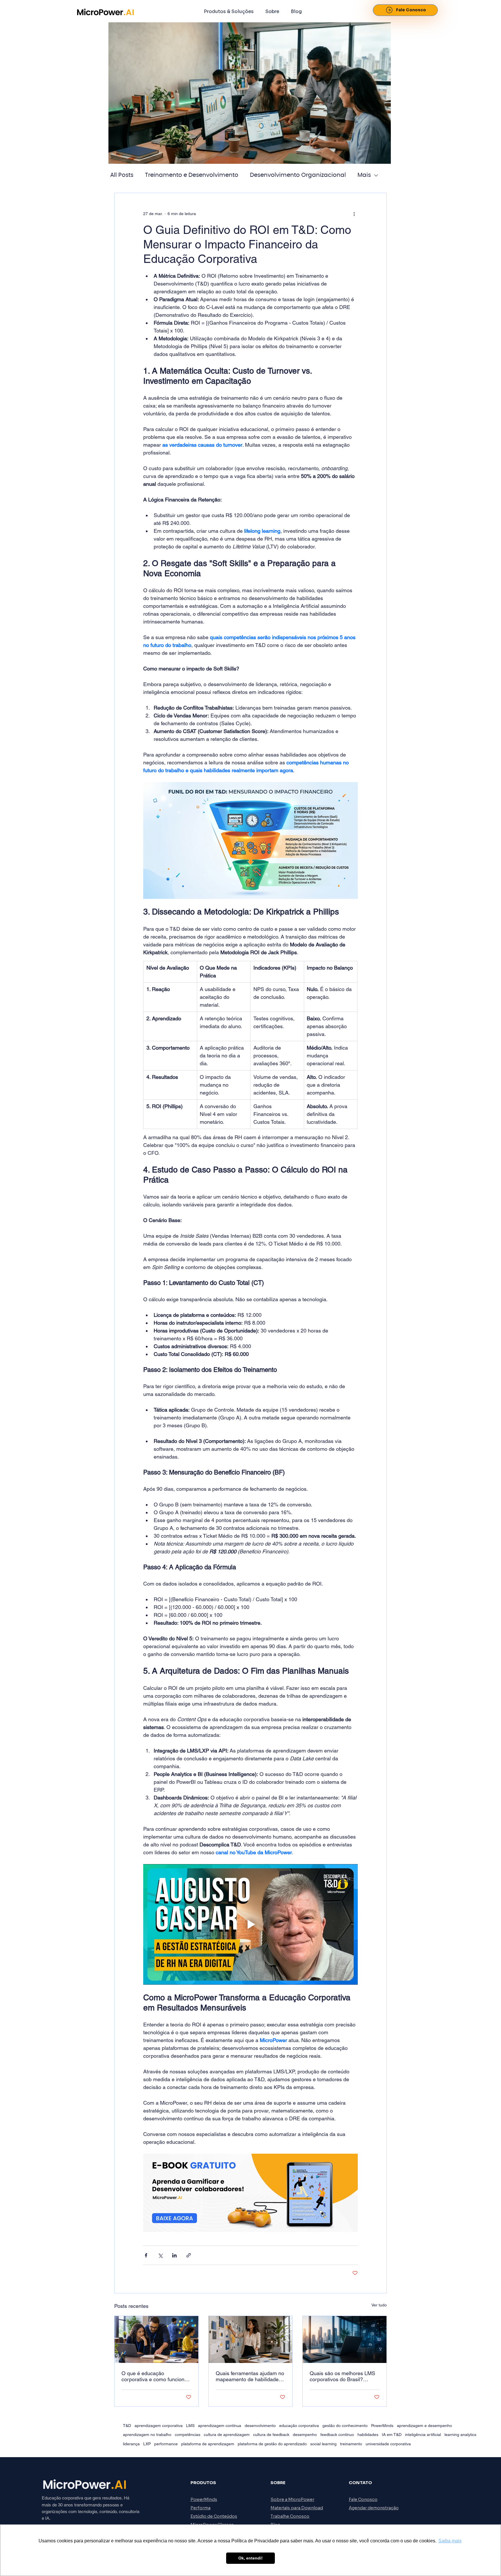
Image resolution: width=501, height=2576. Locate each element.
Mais (364, 175)
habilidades (368, 2435)
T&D (127, 2426)
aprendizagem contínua (220, 2426)
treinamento (351, 2444)
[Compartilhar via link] (189, 2255)
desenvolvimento (260, 2426)
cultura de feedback (271, 2435)
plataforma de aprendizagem (208, 2444)
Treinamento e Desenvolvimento (192, 175)
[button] (229, 11)
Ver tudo (379, 2305)
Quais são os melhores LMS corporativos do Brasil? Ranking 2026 (342, 2376)
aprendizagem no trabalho (147, 2435)
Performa (200, 2508)
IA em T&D (392, 2435)
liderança (131, 2444)
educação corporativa (299, 2426)
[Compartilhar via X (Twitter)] (160, 2255)
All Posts (122, 175)
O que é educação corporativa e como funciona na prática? (154, 2376)
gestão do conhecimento (345, 2426)
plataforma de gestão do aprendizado (272, 2444)
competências (188, 2435)
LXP (147, 2444)
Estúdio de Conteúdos (214, 2516)
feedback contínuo (337, 2435)
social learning (323, 2444)
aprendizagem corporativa (159, 2426)
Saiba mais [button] (450, 2541)
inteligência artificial (423, 2435)
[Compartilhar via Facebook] (146, 2255)
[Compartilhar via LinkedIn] (174, 2255)
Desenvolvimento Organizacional (298, 175)
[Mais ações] (354, 214)
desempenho (305, 2435)
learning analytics (460, 2435)
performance (166, 2444)
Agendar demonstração (374, 2508)
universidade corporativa (388, 2444)
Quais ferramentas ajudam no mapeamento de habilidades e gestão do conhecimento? (250, 2376)
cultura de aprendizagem (227, 2435)
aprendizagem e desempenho (424, 2426)
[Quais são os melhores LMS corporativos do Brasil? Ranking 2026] (345, 2339)
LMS (190, 2426)
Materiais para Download (297, 2508)
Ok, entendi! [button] (251, 2558)
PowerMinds (382, 2426)
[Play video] (251, 1924)
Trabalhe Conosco (290, 2516)
